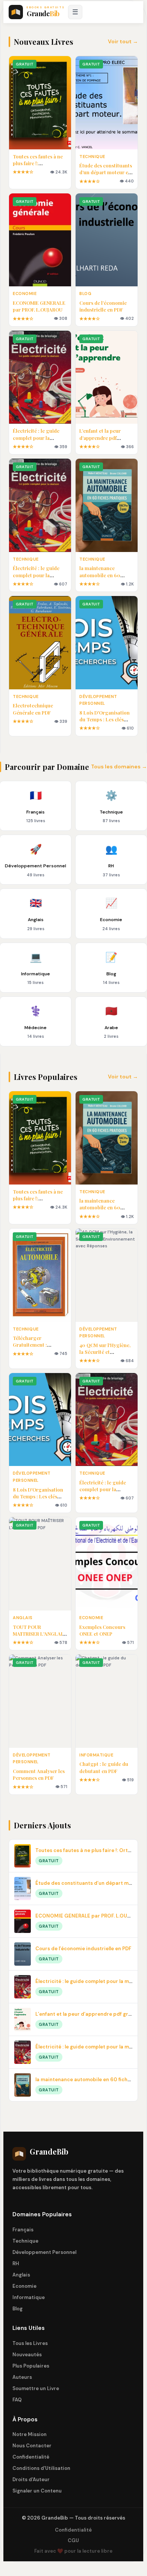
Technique (25, 2241)
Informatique (29, 2297)
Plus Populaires (31, 2366)
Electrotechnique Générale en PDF (33, 709)
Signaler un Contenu (37, 2491)
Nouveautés (27, 2355)
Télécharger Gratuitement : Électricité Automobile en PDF (39, 1348)
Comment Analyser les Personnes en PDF (39, 1774)
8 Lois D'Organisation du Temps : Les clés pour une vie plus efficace (105, 723)
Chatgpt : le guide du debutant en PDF (104, 1767)
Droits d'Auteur (31, 2479)
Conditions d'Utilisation (41, 2468)
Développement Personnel (44, 2252)
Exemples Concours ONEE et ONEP (102, 1630)
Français (23, 2230)
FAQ (17, 2400)
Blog (17, 2309)
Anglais (21, 2275)
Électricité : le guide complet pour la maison (36, 437)
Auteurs (22, 2377)
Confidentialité (31, 2457)
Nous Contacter (32, 2446)
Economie (24, 2286)
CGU (73, 2540)
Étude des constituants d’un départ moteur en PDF (106, 172)
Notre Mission (30, 2434)
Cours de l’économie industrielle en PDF (103, 306)
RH (16, 2264)
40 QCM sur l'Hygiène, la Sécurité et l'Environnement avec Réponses (105, 1355)
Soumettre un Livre (36, 2388)
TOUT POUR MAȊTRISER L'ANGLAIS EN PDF (39, 1634)
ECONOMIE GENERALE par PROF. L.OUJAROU (39, 306)
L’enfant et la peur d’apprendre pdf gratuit (100, 437)
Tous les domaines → (119, 766)
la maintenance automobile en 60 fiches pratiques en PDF (106, 575)
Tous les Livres (30, 2343)
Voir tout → (123, 41)
